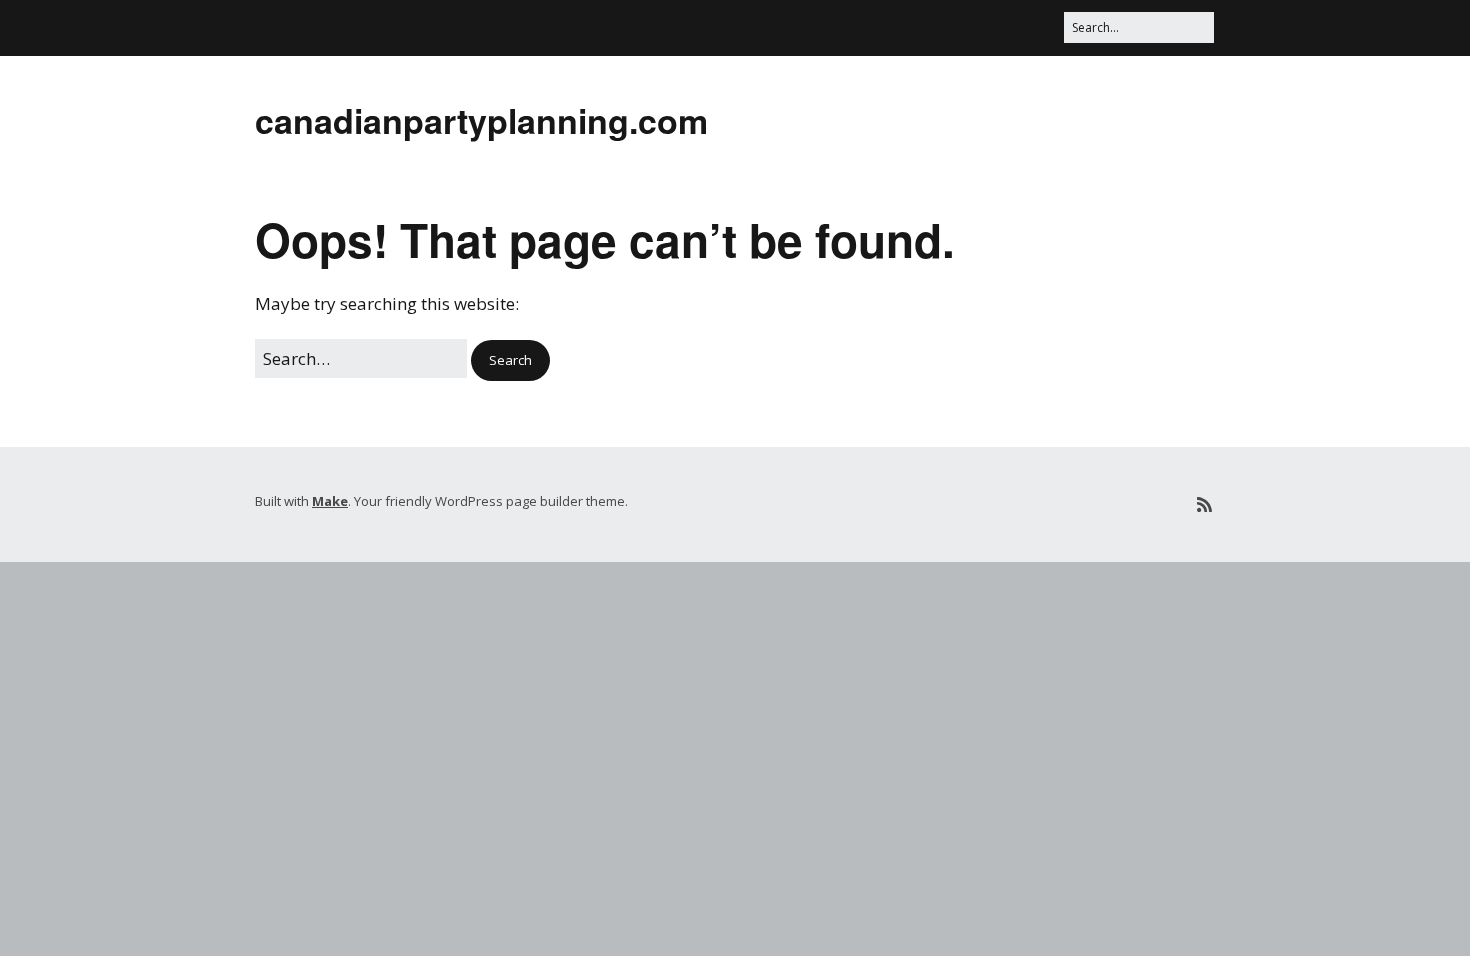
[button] (510, 360)
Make (330, 501)
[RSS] (1204, 504)
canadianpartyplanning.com (481, 120)
